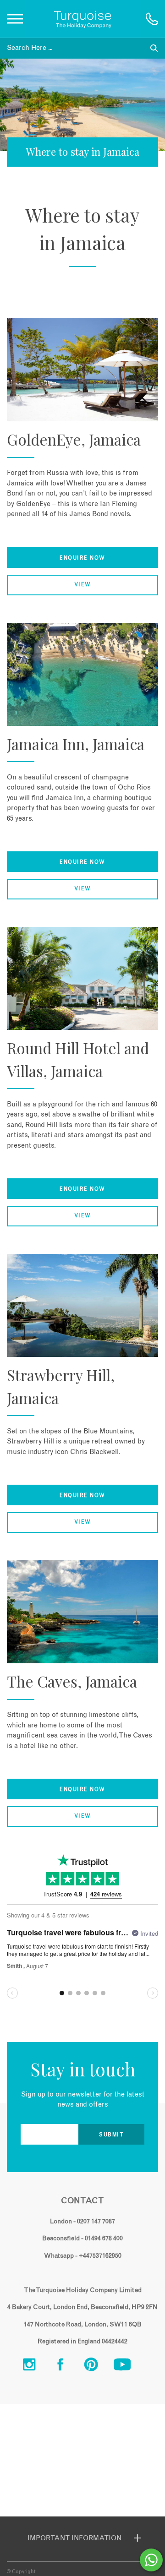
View (83, 585)
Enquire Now (82, 558)
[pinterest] (98, 2367)
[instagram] (36, 2367)
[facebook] (67, 2367)
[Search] (154, 48)
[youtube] (129, 2367)
